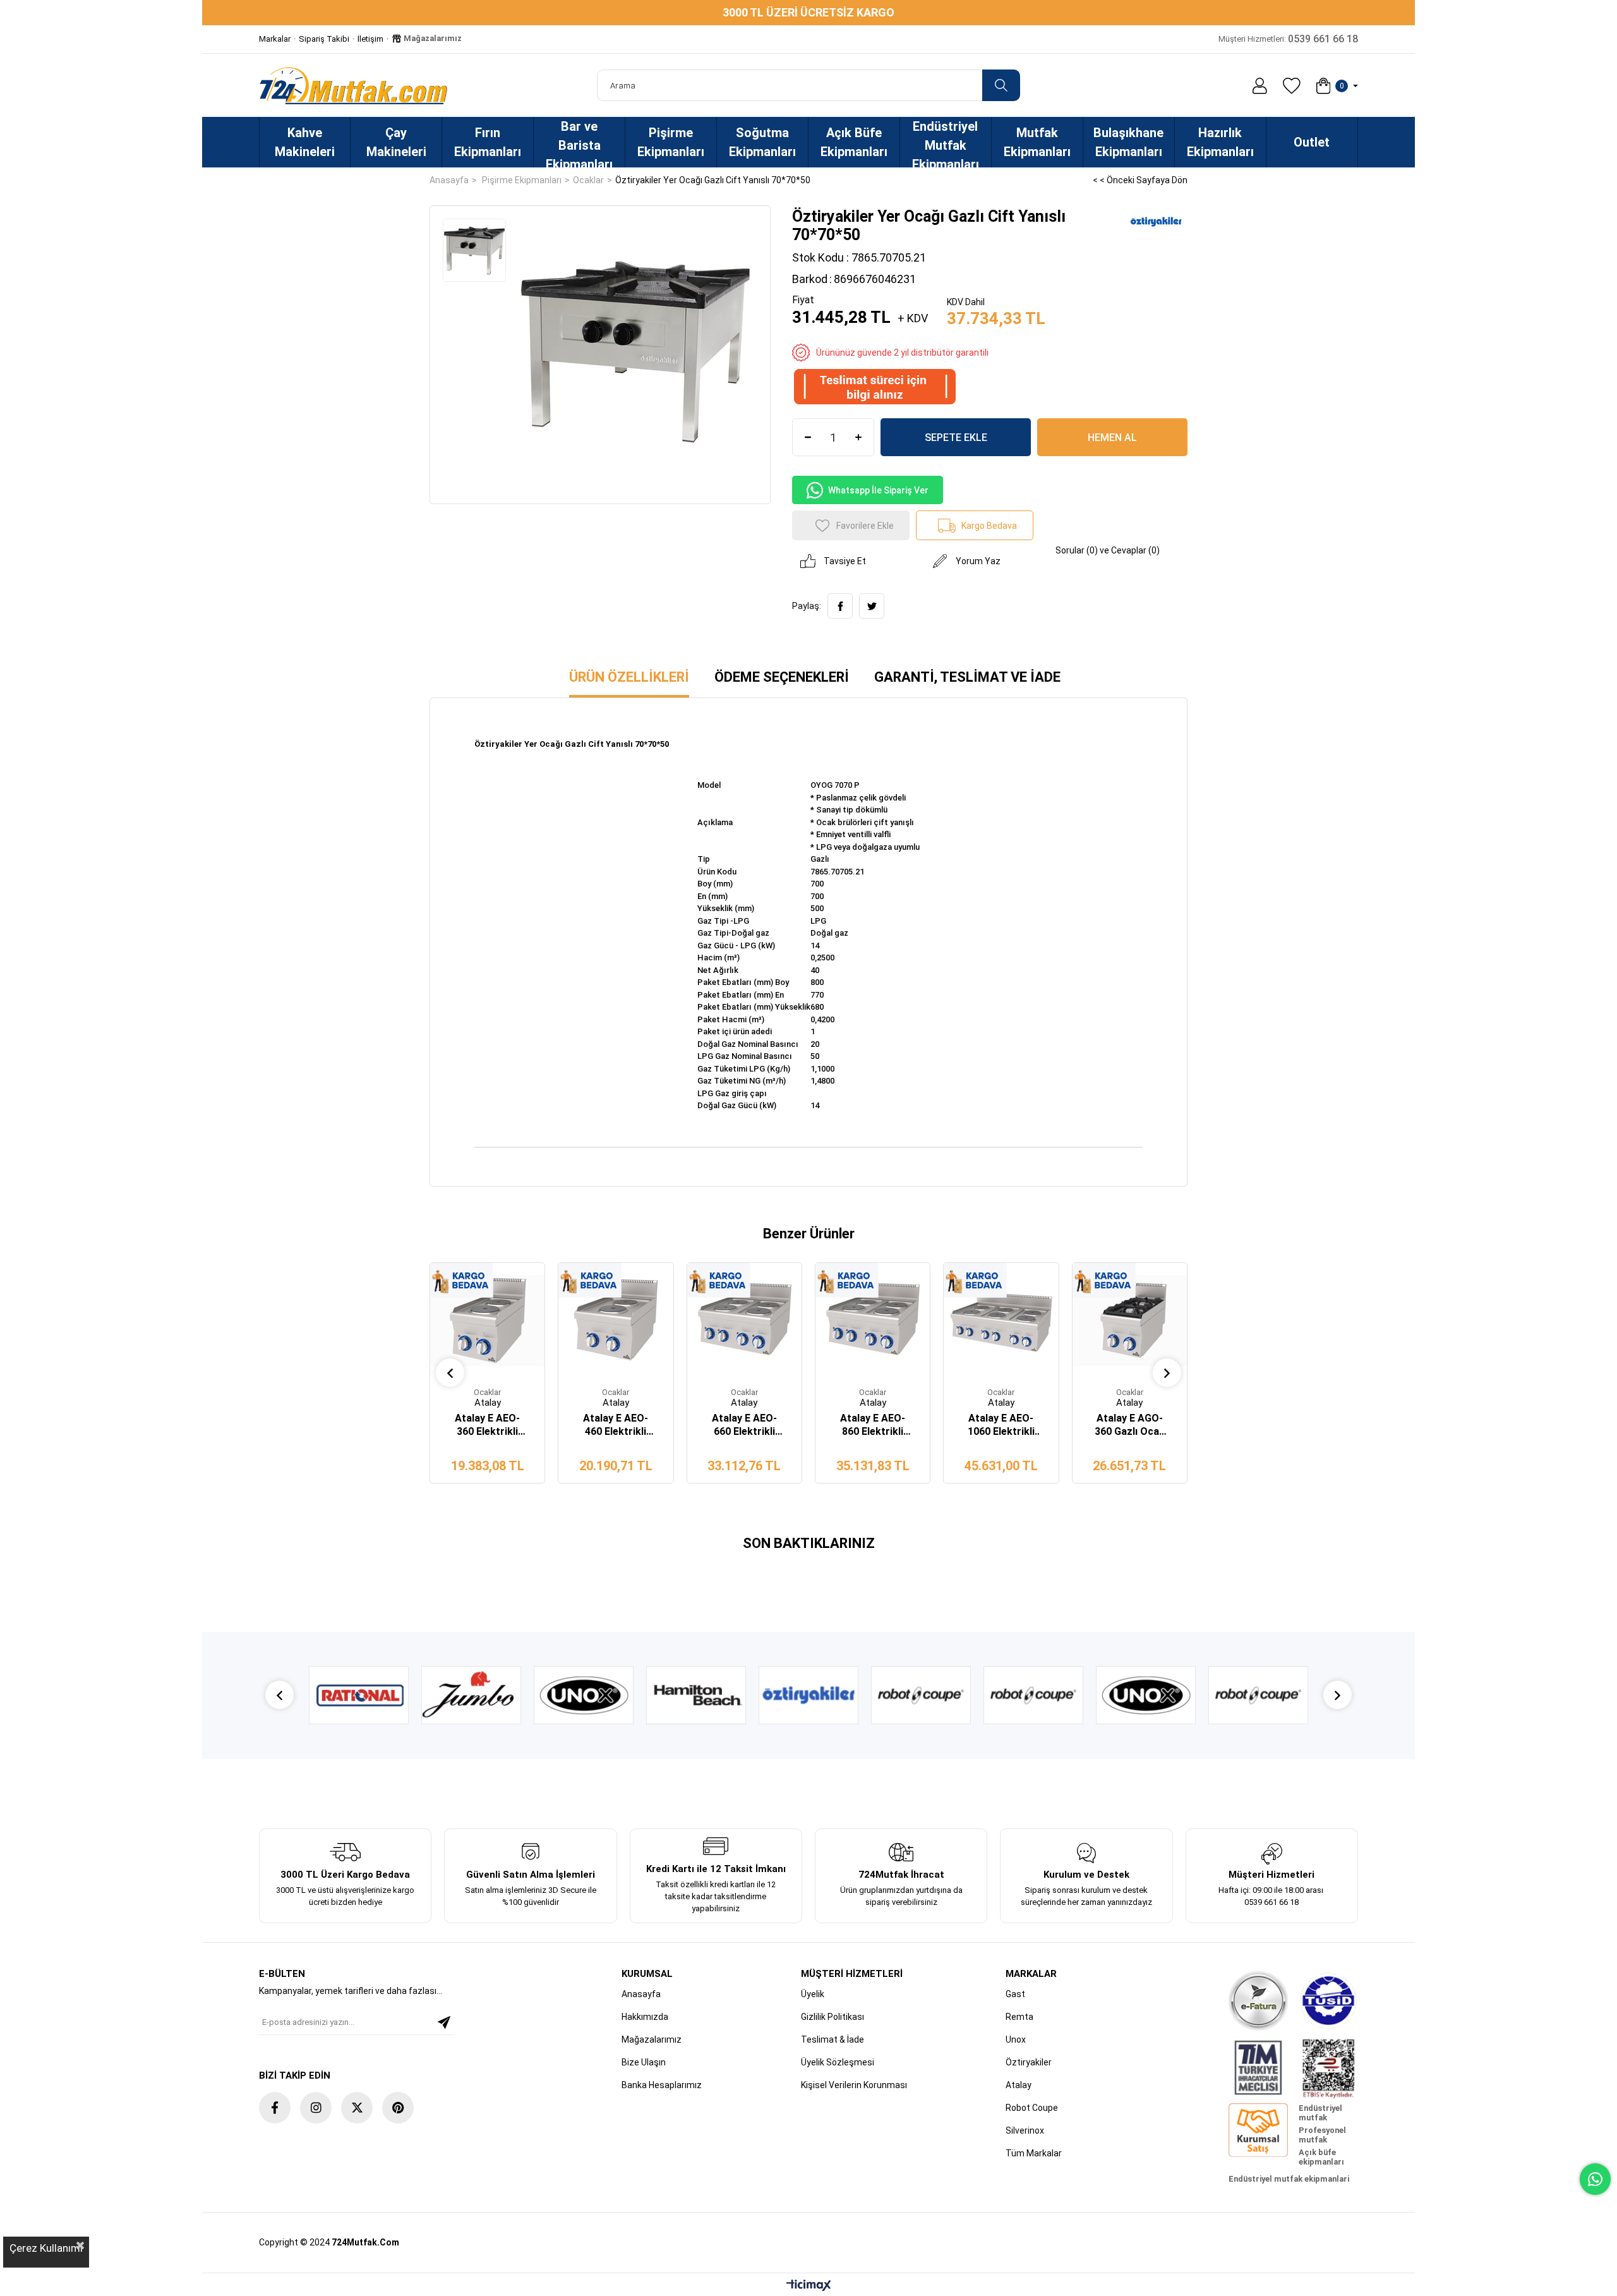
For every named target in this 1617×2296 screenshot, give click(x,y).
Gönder (444, 2022)
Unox (1016, 2039)
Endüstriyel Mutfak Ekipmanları (946, 143)
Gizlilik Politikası (833, 2017)
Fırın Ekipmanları (488, 142)
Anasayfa (641, 1994)
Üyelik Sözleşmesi (838, 2062)
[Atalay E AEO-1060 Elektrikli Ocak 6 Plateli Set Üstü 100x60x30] (1001, 1320)
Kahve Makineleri (305, 142)
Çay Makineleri (396, 142)
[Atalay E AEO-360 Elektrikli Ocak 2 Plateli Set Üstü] (487, 1320)
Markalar (275, 39)
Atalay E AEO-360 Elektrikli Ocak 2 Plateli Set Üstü (488, 1425)
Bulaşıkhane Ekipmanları (1128, 142)
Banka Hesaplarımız (662, 2085)
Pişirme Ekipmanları (671, 142)
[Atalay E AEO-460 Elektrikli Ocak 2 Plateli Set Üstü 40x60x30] (616, 1320)
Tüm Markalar (1034, 2153)
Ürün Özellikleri (629, 677)
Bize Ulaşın (644, 2062)
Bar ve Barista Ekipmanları (579, 143)
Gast (1015, 1994)
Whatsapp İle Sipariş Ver (878, 490)
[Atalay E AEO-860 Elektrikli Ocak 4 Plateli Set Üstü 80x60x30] (873, 1320)
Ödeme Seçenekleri (782, 677)
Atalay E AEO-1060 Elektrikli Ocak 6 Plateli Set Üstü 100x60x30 (1001, 1425)
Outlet (1312, 142)
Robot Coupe (1032, 2108)
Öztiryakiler (1029, 2062)
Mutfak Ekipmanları (1037, 142)
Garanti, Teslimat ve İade (967, 677)
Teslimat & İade (833, 2039)
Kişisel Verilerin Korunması (854, 2085)
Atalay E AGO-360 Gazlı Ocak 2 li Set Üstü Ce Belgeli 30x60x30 (1129, 1425)
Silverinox (1025, 2130)
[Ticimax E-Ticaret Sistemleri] (809, 2286)
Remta (1019, 2017)
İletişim (370, 39)
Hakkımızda (645, 2017)
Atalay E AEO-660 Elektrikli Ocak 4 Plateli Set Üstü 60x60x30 (744, 1425)
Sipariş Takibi (324, 39)
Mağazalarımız (432, 38)
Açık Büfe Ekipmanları (854, 142)
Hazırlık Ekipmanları (1220, 142)
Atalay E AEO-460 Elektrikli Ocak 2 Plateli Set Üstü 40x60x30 (616, 1425)
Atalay (1019, 2085)
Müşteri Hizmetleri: (1288, 39)
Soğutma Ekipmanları (762, 142)
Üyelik (813, 1994)
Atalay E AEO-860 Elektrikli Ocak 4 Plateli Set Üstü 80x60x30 (873, 1425)
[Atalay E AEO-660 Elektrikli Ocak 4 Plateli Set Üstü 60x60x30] (744, 1320)
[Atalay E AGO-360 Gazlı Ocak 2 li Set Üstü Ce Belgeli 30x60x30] (1130, 1320)
